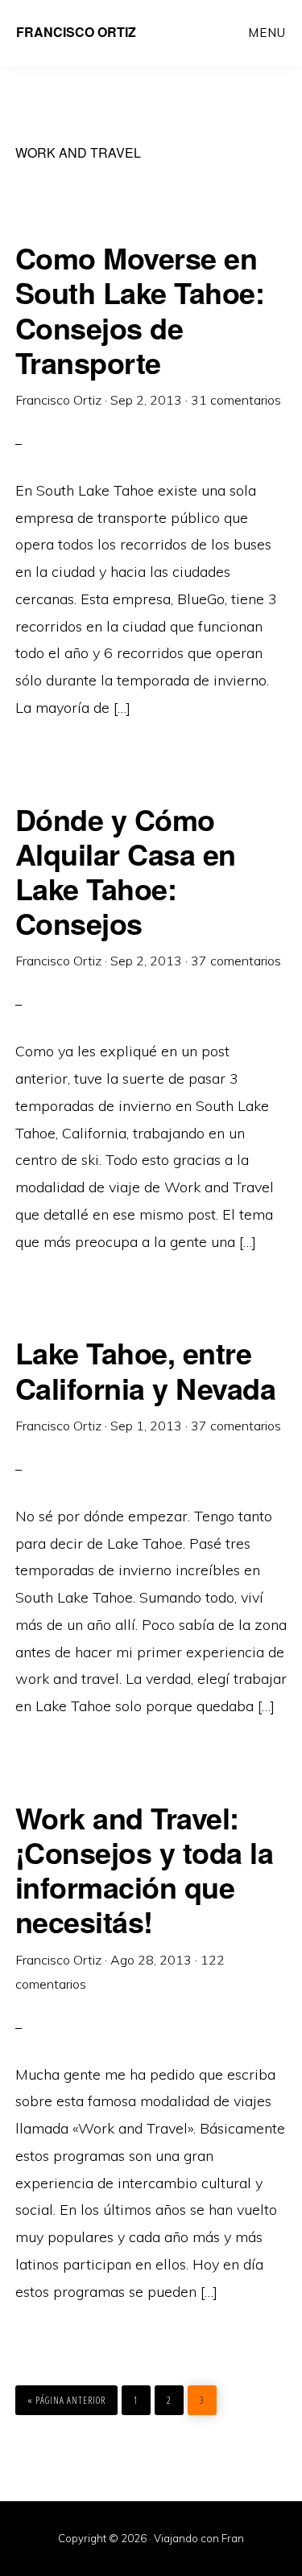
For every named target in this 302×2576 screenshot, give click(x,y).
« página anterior (66, 2400)
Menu (267, 33)
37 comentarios (236, 961)
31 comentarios (236, 400)
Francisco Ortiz (76, 32)
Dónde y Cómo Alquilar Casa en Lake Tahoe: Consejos (126, 871)
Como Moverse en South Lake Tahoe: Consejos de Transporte (140, 310)
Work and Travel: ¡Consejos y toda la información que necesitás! (145, 1870)
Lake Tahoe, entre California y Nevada (146, 1370)
